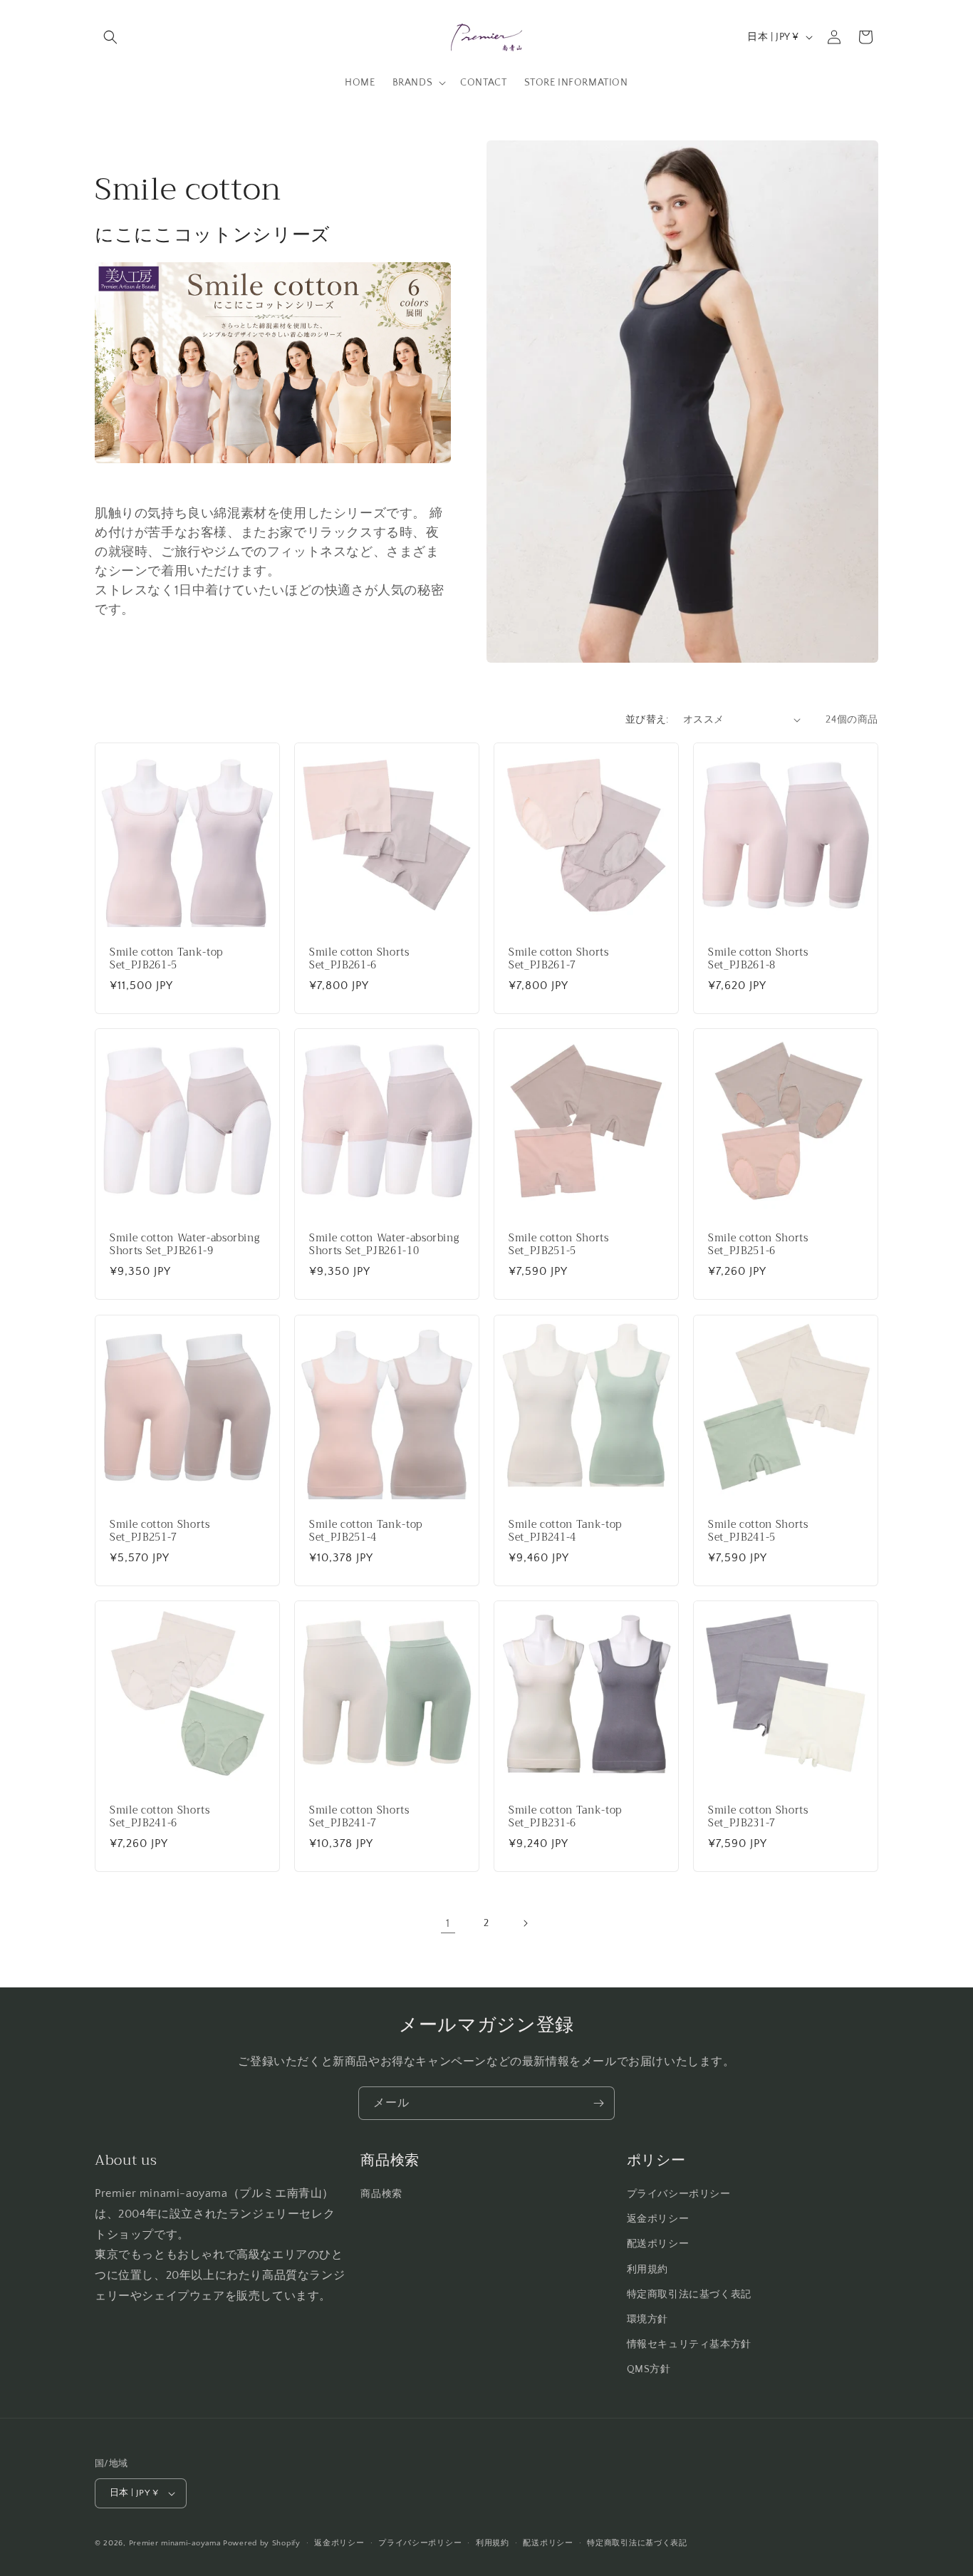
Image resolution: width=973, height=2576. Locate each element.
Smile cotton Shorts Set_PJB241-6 (160, 1817)
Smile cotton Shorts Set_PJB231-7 (758, 1817)
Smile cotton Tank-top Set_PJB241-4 (565, 1531)
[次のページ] (525, 1923)
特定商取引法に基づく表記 (689, 2295)
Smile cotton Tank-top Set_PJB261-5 (166, 959)
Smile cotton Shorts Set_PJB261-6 (359, 959)
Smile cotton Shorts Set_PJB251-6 (758, 1245)
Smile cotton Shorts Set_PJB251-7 (160, 1531)
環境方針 (647, 2319)
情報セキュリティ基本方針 (689, 2344)
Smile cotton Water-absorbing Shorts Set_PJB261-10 (384, 1245)
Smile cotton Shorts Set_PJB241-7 (359, 1817)
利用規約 (647, 2270)
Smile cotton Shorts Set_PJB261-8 (758, 959)
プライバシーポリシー (679, 2194)
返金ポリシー (658, 2219)
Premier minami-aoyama (175, 2543)
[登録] (598, 2103)
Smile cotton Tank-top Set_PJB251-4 (366, 1531)
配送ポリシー (658, 2244)
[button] (110, 37)
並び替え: (647, 720)
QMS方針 (649, 2369)
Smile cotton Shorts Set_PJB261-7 (559, 959)
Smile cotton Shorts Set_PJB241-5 (758, 1531)
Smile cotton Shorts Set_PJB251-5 (559, 1245)
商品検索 (381, 2194)
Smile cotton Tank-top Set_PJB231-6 (565, 1817)
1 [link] (448, 1923)
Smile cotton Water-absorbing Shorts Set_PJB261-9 (184, 1245)
